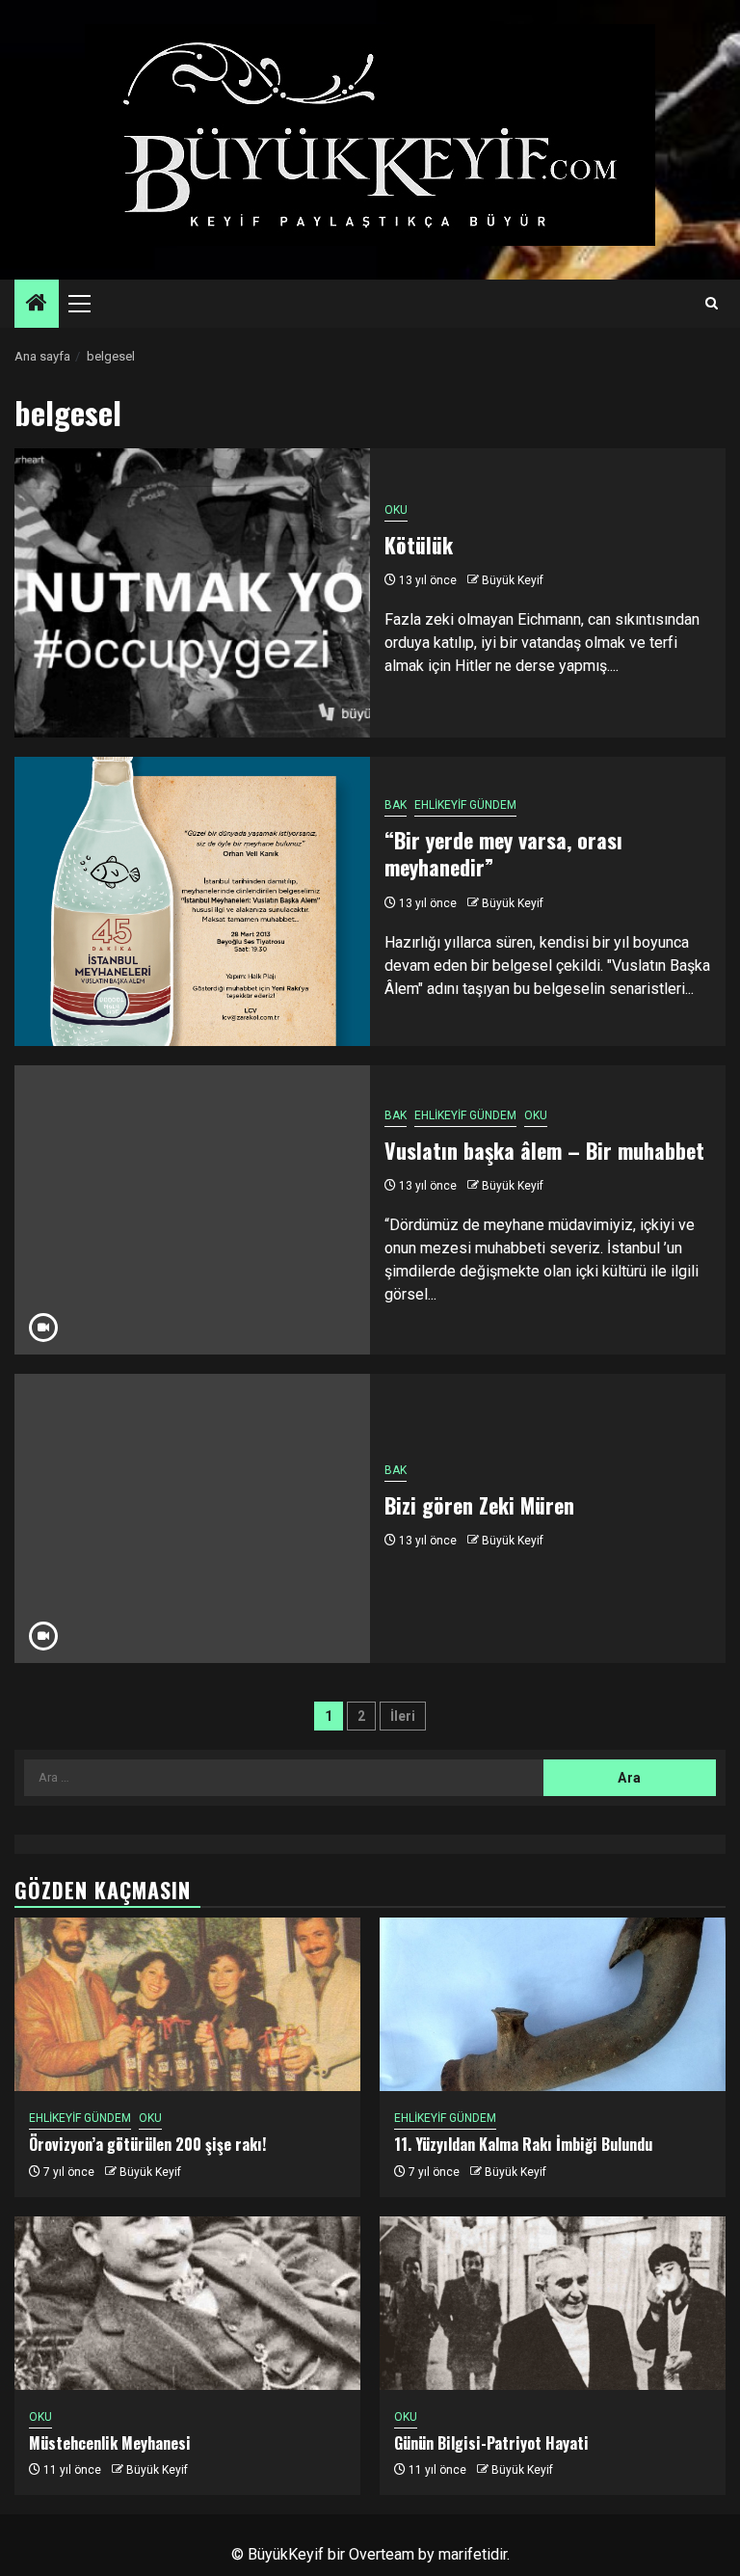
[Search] (712, 304)
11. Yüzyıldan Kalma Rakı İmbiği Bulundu (523, 2144)
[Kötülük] (192, 593)
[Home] (37, 305)
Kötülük (419, 545)
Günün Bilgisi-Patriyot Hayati (491, 2443)
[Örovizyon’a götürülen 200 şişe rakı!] (187, 2004)
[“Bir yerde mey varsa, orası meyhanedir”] (192, 901)
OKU (396, 510)
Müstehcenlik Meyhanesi (110, 2443)
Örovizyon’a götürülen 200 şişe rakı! (147, 2144)
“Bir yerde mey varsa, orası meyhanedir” (503, 854)
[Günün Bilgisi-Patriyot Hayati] (553, 2303)
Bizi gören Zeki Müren (479, 1505)
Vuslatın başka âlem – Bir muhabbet (544, 1150)
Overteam (382, 2554)
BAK (396, 805)
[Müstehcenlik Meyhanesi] (187, 2303)
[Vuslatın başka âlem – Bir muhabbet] (192, 1210)
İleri (403, 1716)
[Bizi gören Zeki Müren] (192, 1518)
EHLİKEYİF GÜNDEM (465, 805)
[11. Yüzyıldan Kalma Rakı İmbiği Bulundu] (553, 2004)
